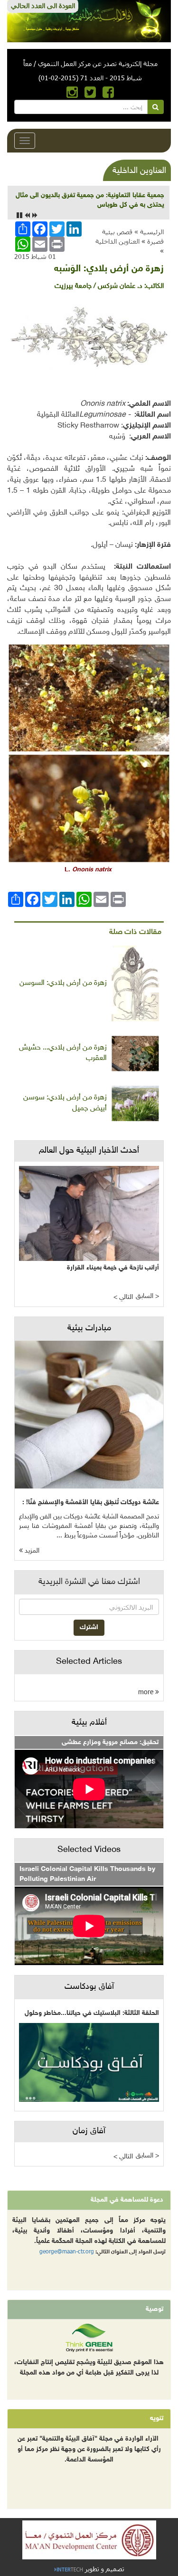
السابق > (147, 1296)
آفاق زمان (89, 2131)
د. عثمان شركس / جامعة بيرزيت (98, 286)
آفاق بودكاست (89, 1987)
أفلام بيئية (89, 1723)
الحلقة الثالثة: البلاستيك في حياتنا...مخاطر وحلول (92, 2013)
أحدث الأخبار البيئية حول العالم (89, 1151)
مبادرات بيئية (89, 1328)
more (147, 1692)
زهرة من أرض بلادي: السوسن (63, 983)
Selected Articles (89, 1662)
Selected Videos (89, 1850)
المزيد (31, 1551)
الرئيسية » (149, 232)
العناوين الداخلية (117, 241)
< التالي (123, 1297)
